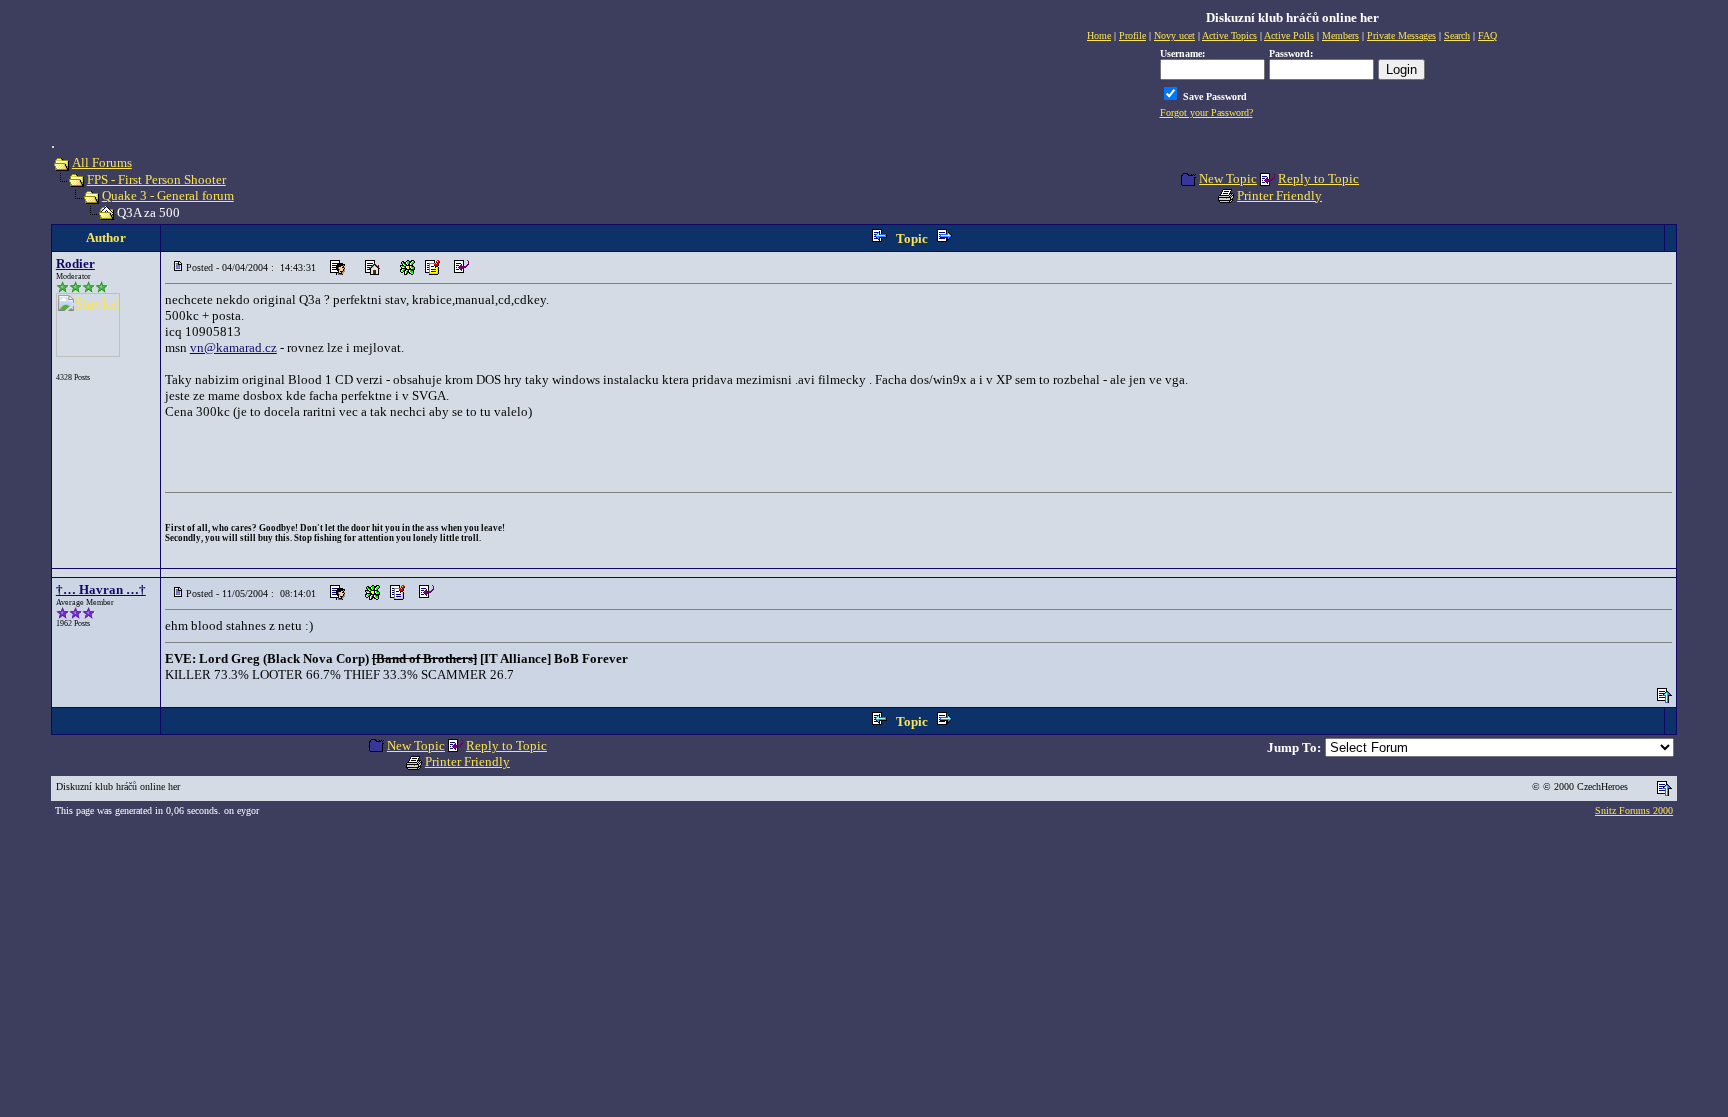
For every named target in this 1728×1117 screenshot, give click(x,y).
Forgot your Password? (1206, 112)
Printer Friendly (1279, 195)
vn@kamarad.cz (233, 347)
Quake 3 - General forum (168, 195)
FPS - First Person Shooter (156, 179)
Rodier (75, 263)
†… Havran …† (101, 589)
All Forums (102, 162)
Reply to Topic (1318, 178)
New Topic (1228, 178)
